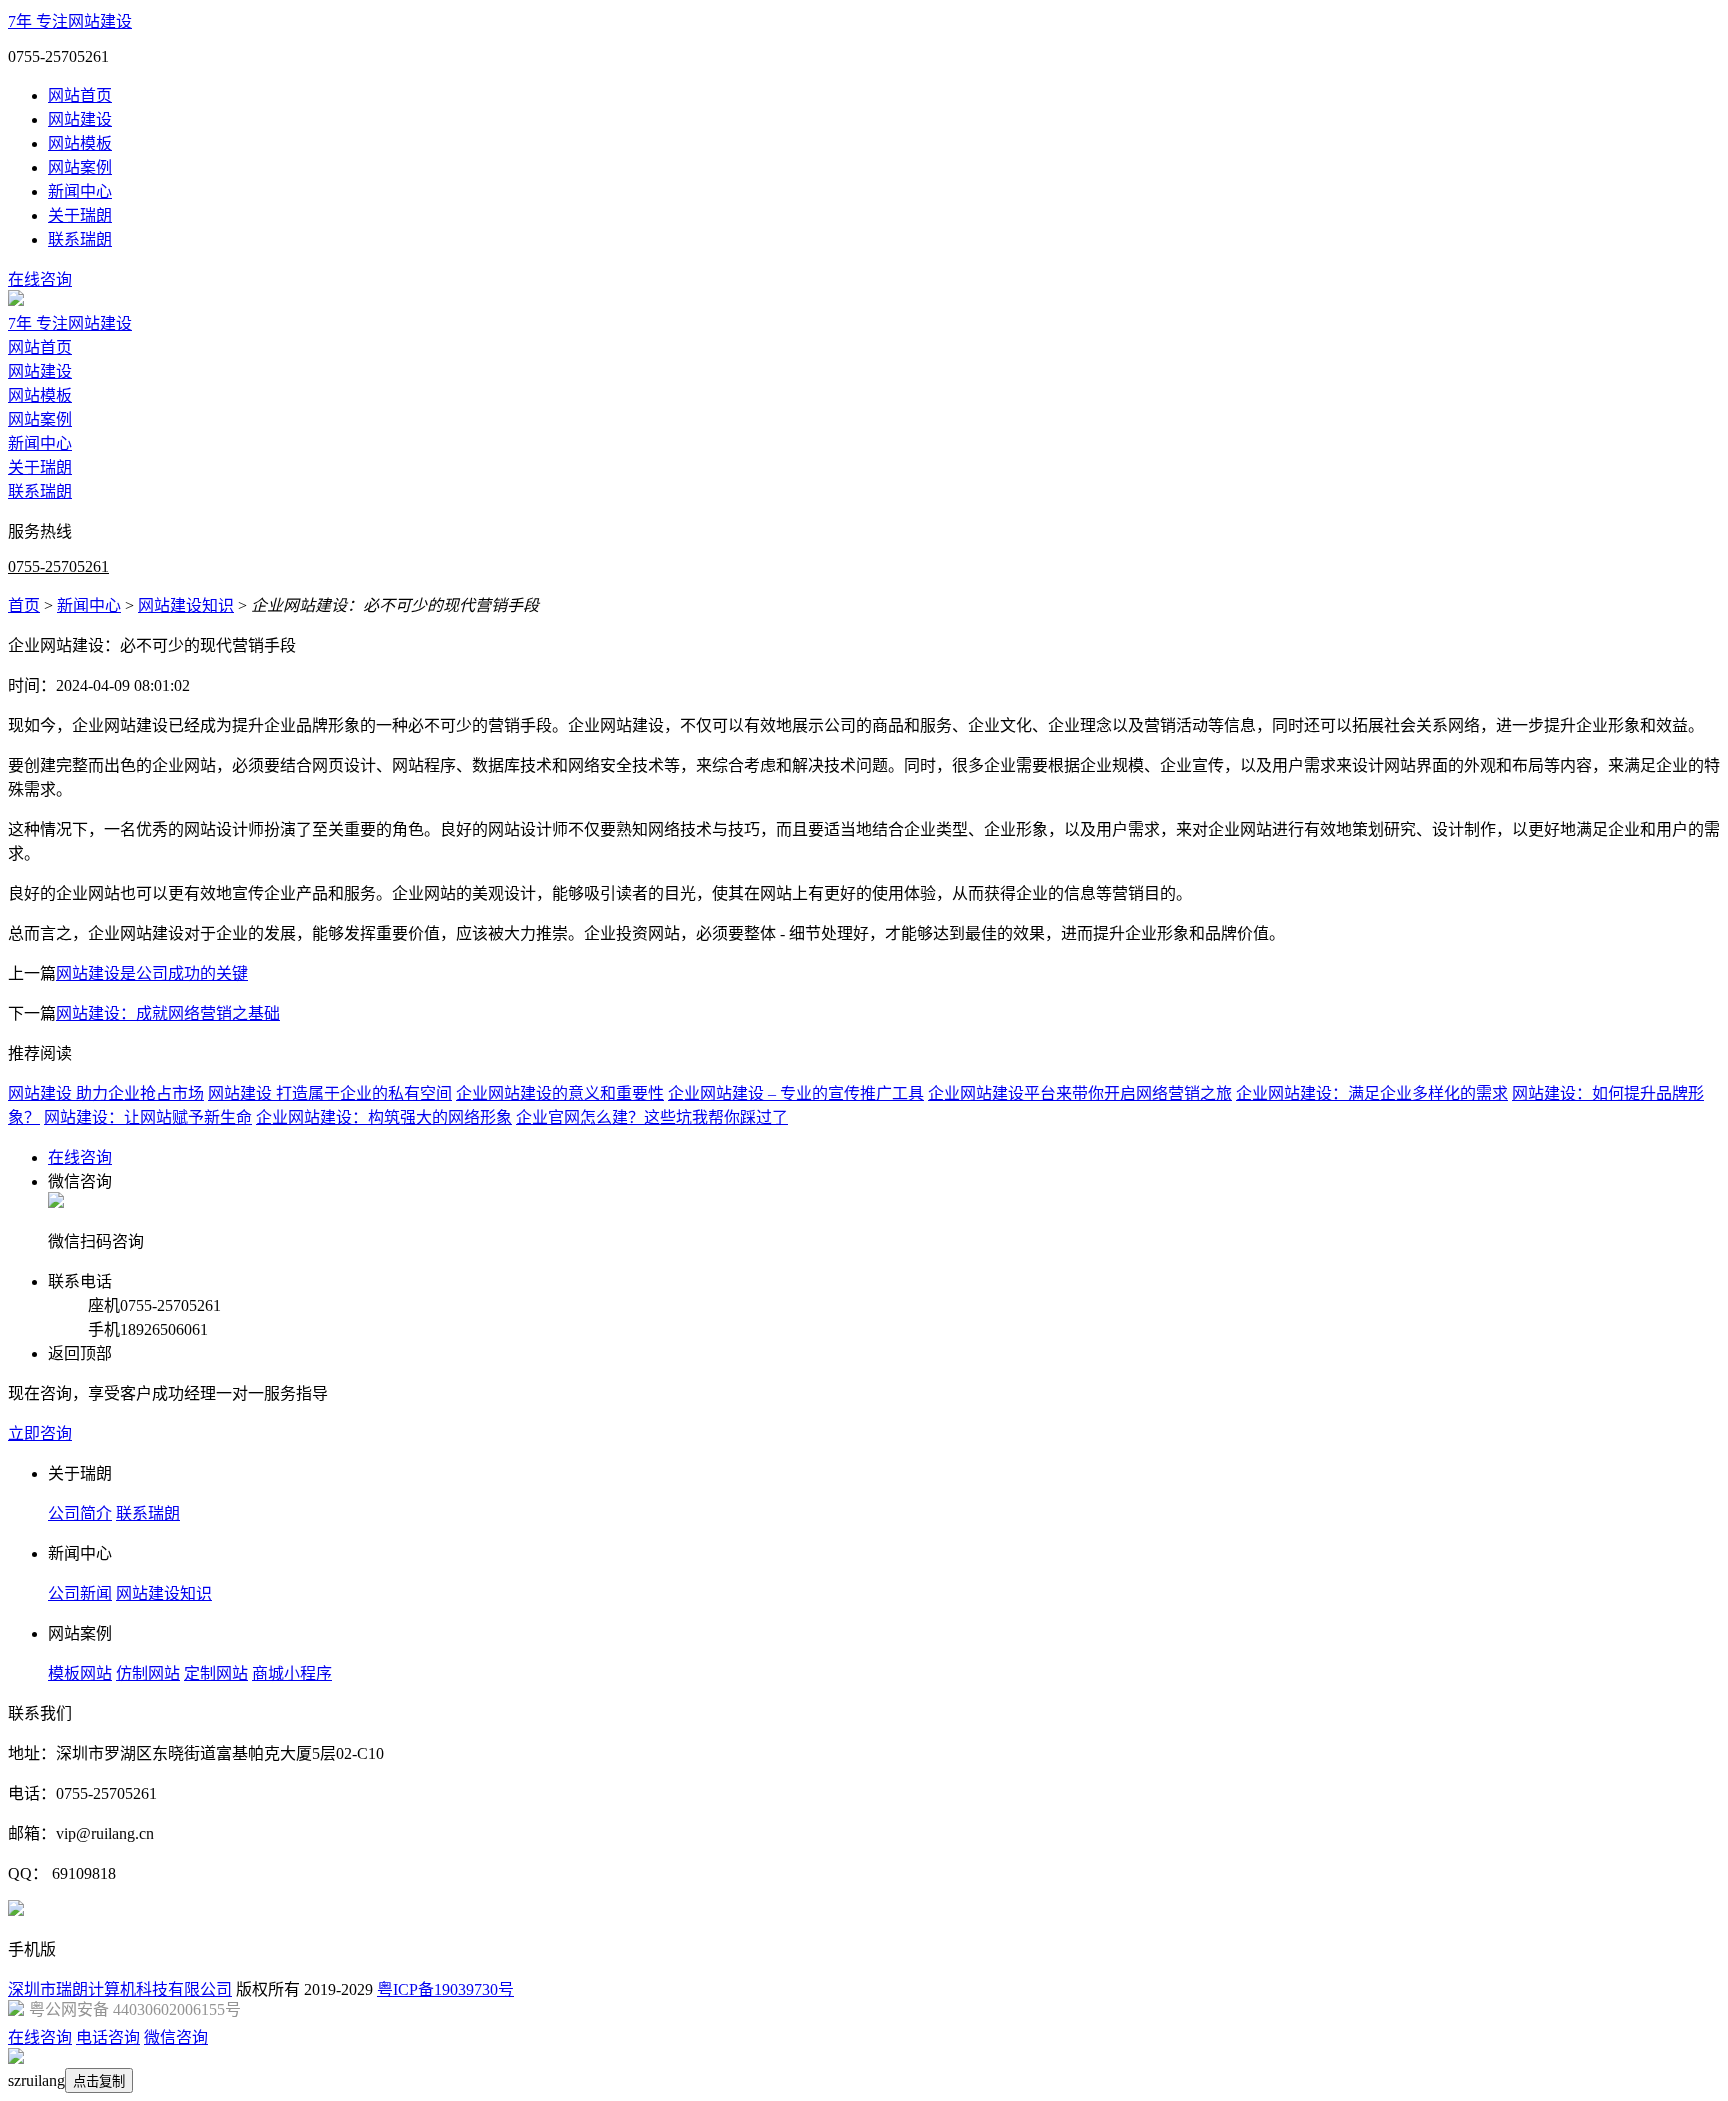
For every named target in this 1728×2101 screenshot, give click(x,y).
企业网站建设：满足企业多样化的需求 (1372, 1093)
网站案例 (80, 167)
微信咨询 (176, 2037)
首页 (24, 605)
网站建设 (80, 119)
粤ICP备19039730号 (445, 1989)
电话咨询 (108, 2037)
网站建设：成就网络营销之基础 (168, 1013)
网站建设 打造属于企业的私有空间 (330, 1093)
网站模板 (80, 143)
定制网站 (216, 1673)
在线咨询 (40, 279)
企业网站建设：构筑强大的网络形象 (384, 1117)
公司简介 (80, 1513)
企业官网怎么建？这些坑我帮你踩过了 (652, 1117)
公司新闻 (80, 1593)
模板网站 (80, 1673)
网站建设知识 (186, 605)
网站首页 (80, 95)
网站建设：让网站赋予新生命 (148, 1117)
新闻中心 (80, 191)
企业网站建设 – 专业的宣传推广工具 (796, 1093)
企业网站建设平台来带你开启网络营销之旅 (1080, 1093)
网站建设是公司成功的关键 (152, 973)
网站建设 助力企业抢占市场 (106, 1093)
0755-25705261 (58, 566)
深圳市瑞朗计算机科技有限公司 (120, 1989)
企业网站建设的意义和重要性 (560, 1093)
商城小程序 (292, 1673)
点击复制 (99, 2081)
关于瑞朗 (80, 215)
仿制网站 (148, 1673)
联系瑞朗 (80, 239)
